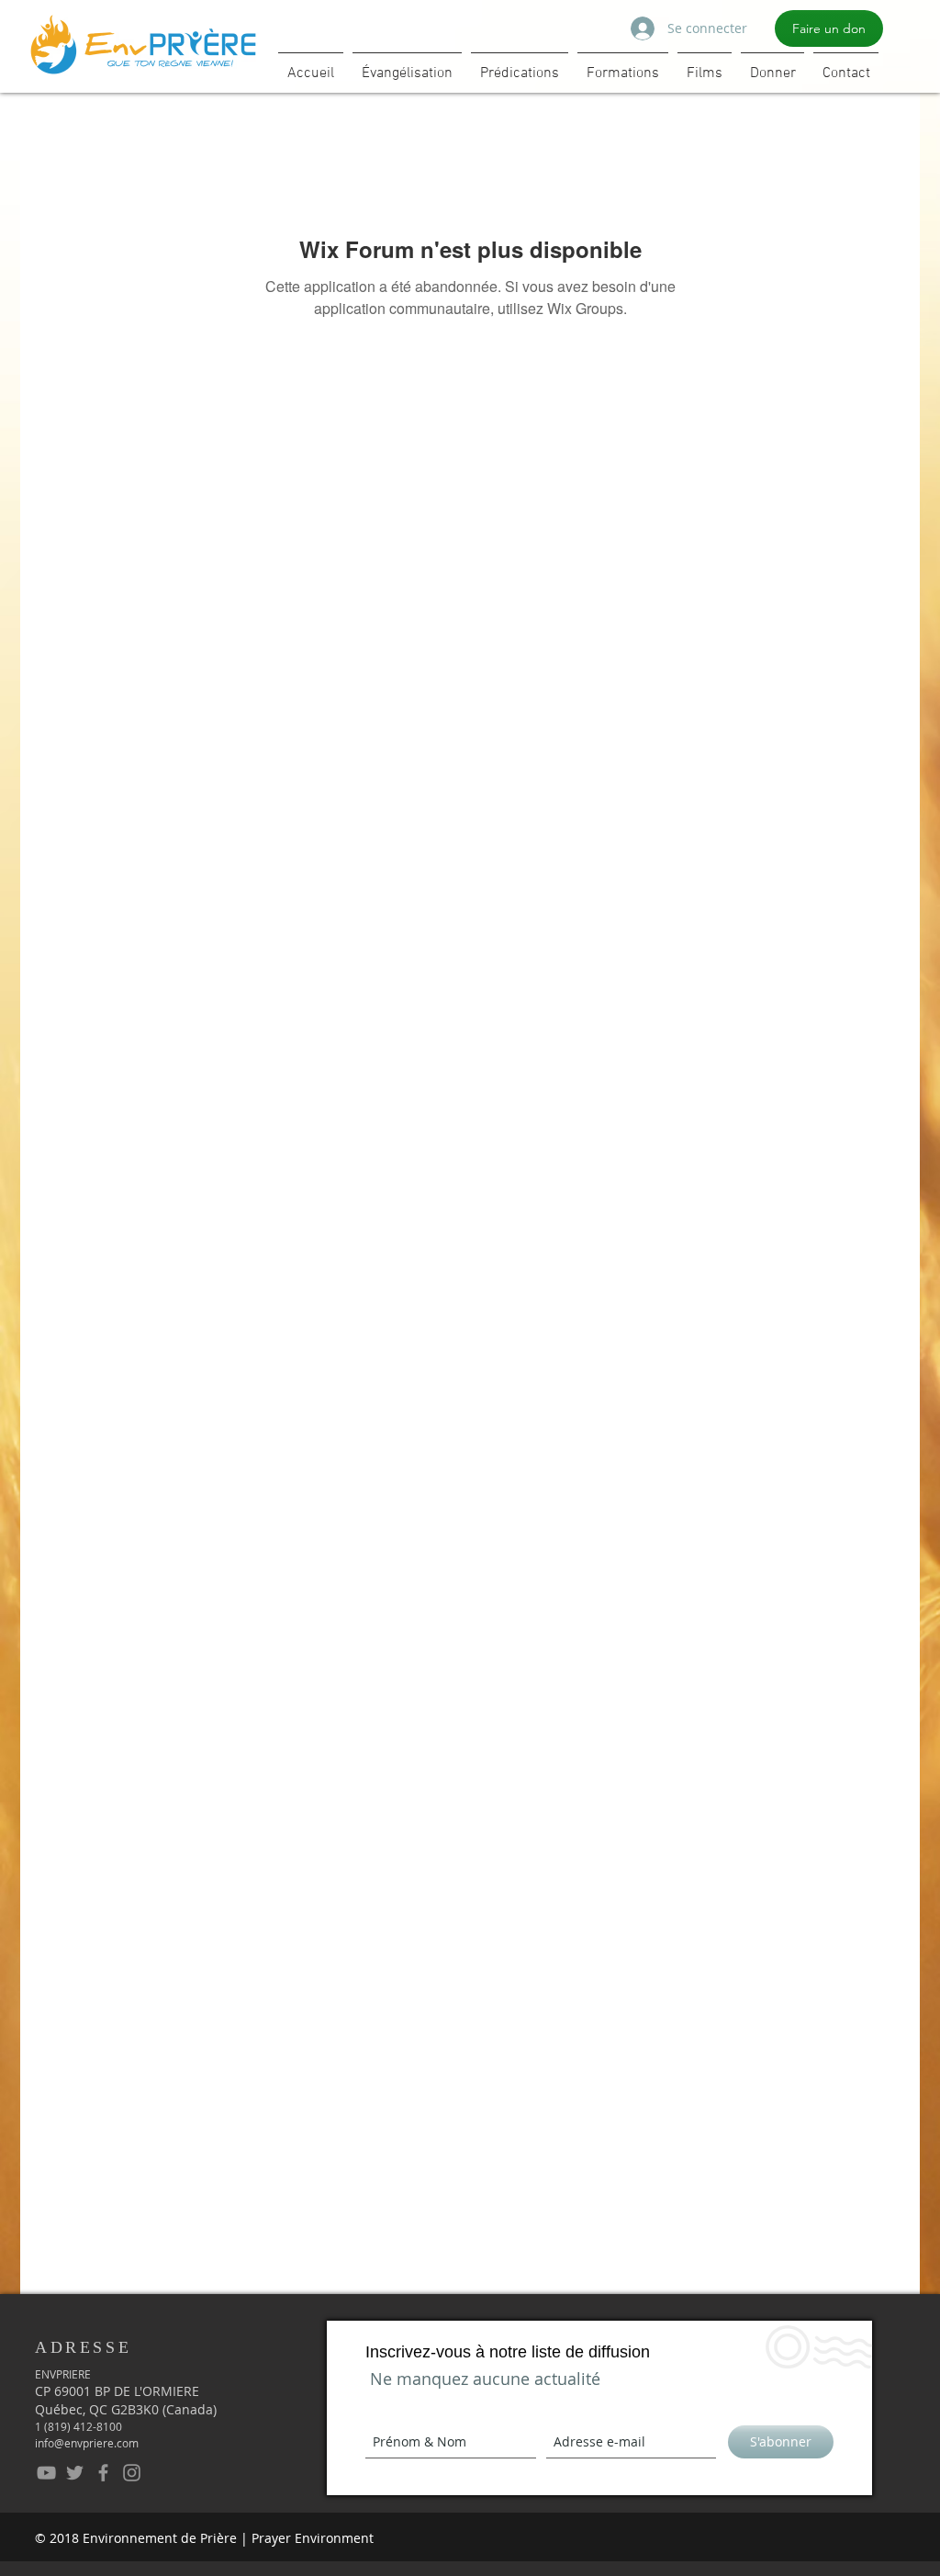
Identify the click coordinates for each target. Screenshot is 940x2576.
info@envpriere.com (87, 2443)
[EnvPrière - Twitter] (75, 2473)
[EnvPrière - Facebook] (103, 2473)
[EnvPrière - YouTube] (46, 2473)
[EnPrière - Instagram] (132, 2473)
